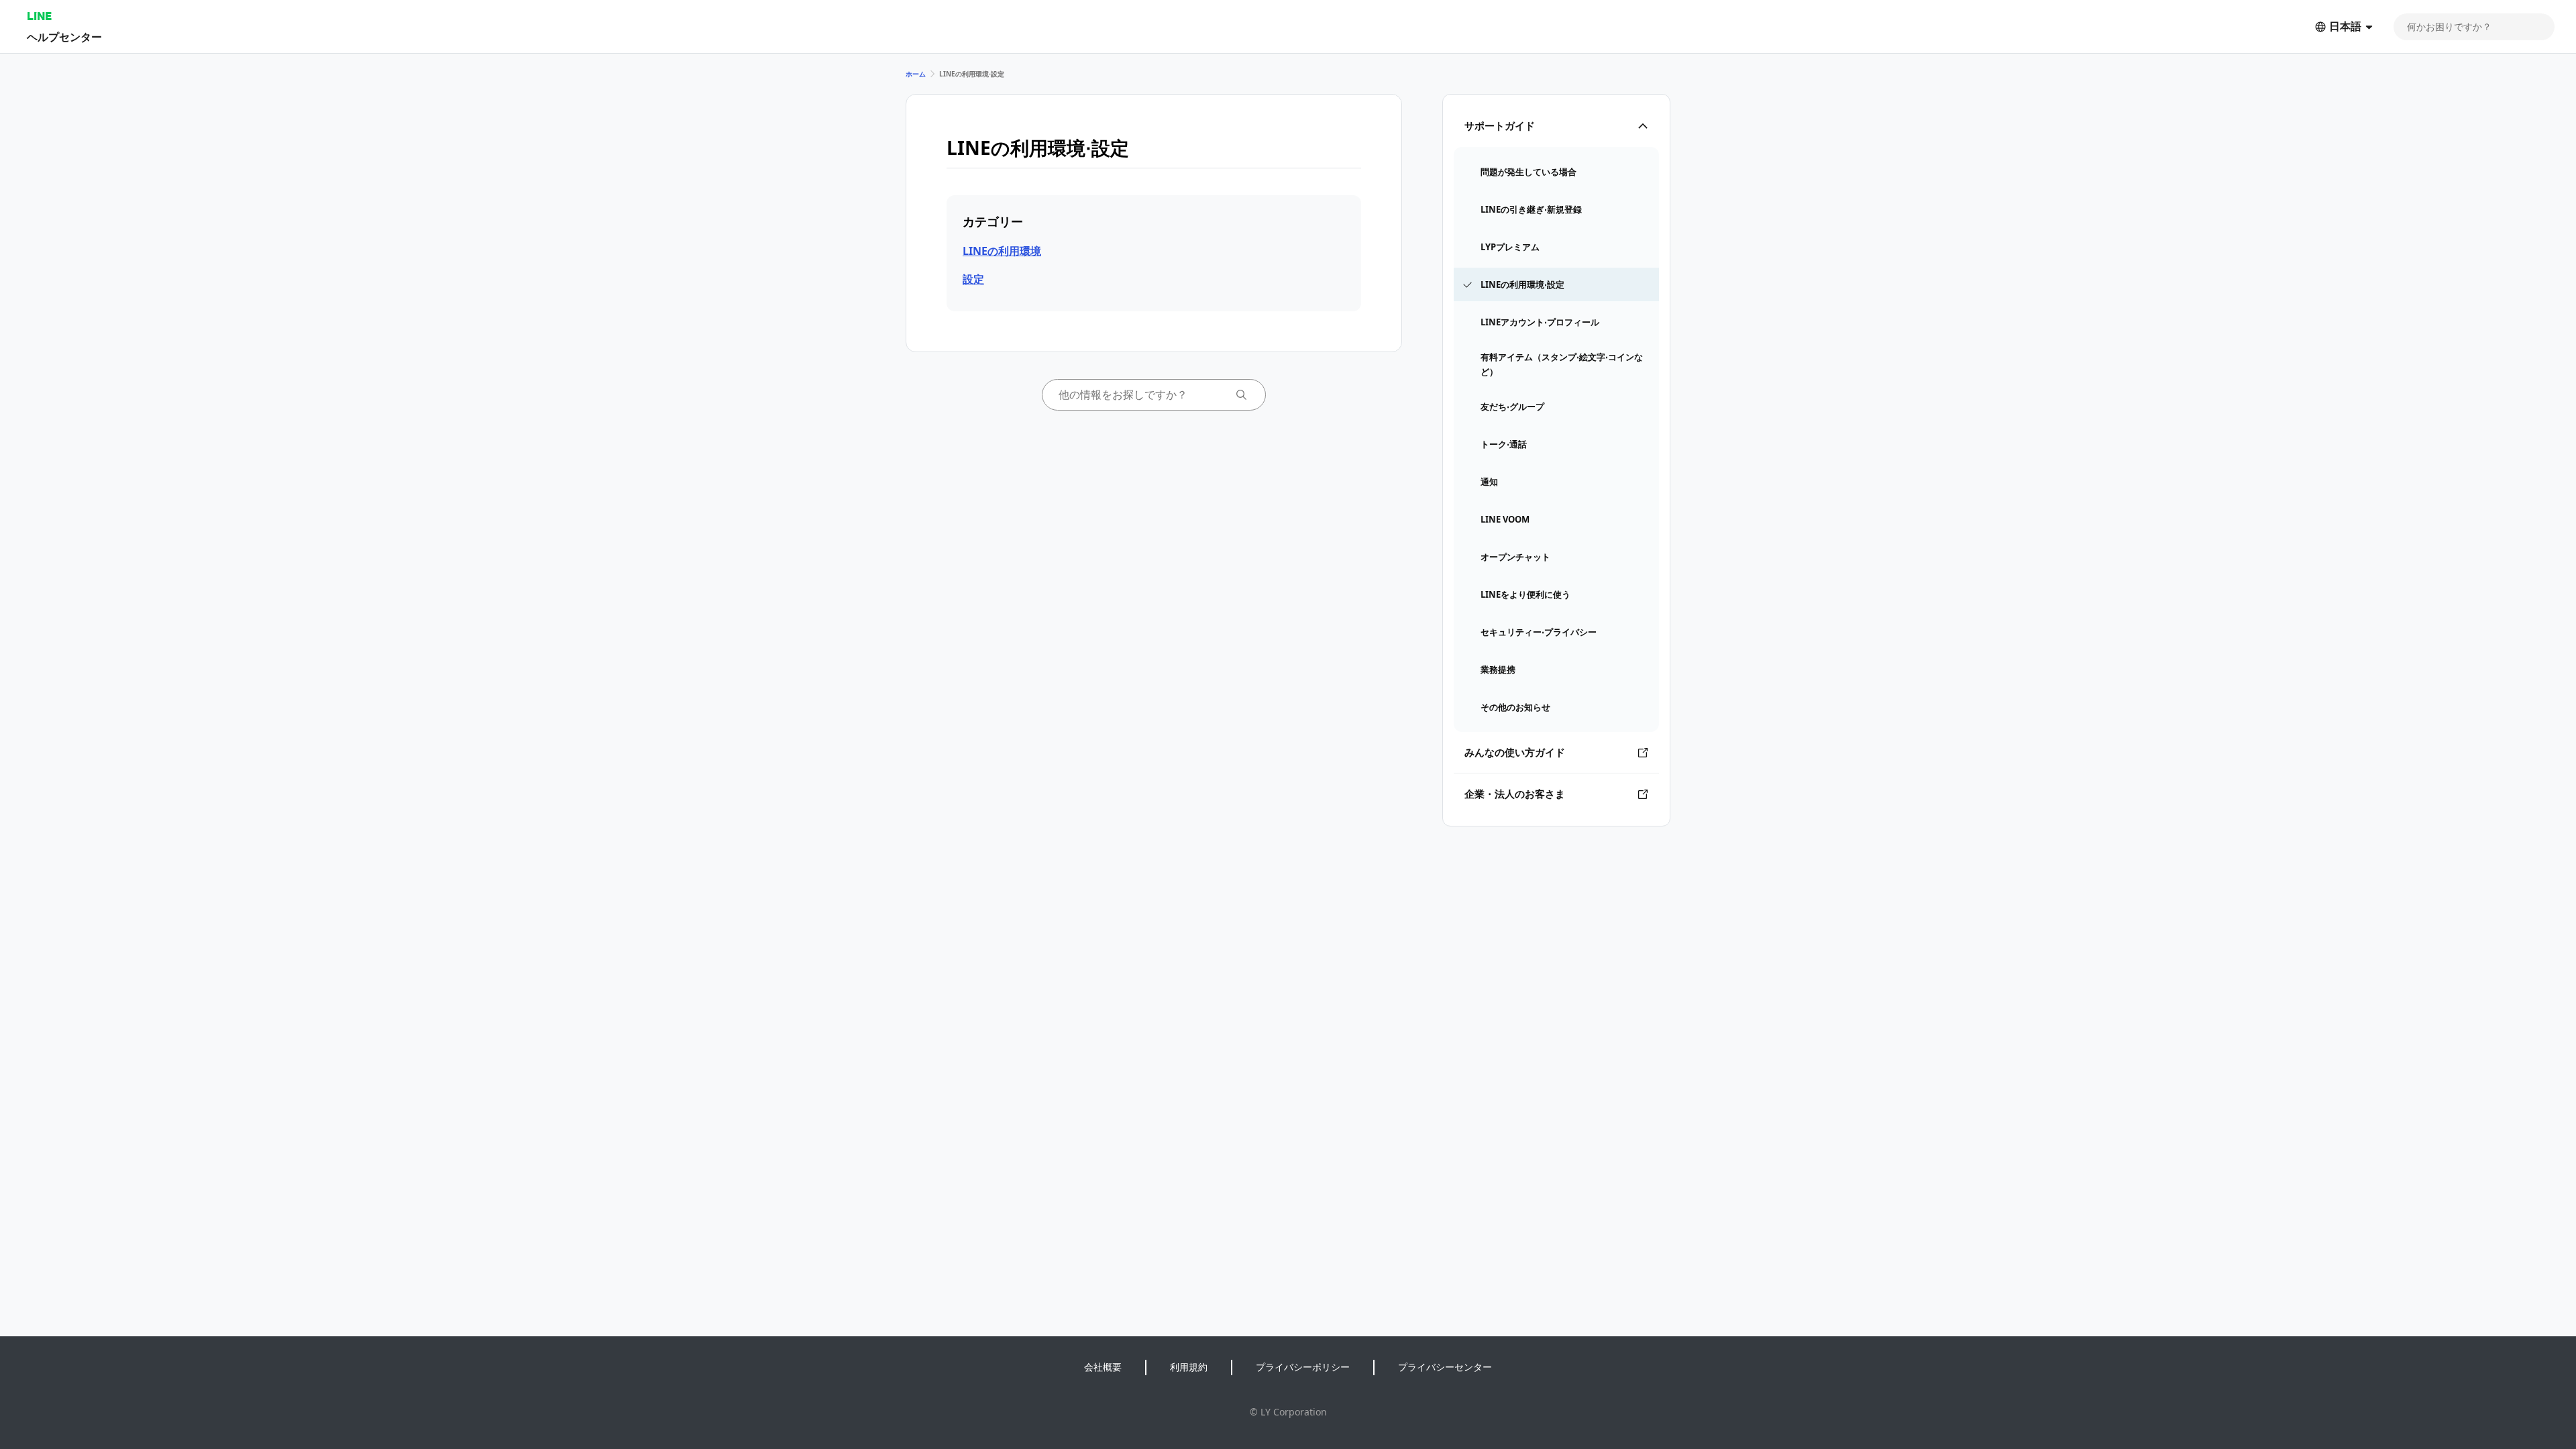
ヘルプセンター (64, 37)
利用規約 (1189, 1367)
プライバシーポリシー (1303, 1367)
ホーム (916, 74)
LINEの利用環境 (1002, 251)
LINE (39, 16)
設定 (973, 279)
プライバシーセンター (1445, 1367)
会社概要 (1103, 1367)
